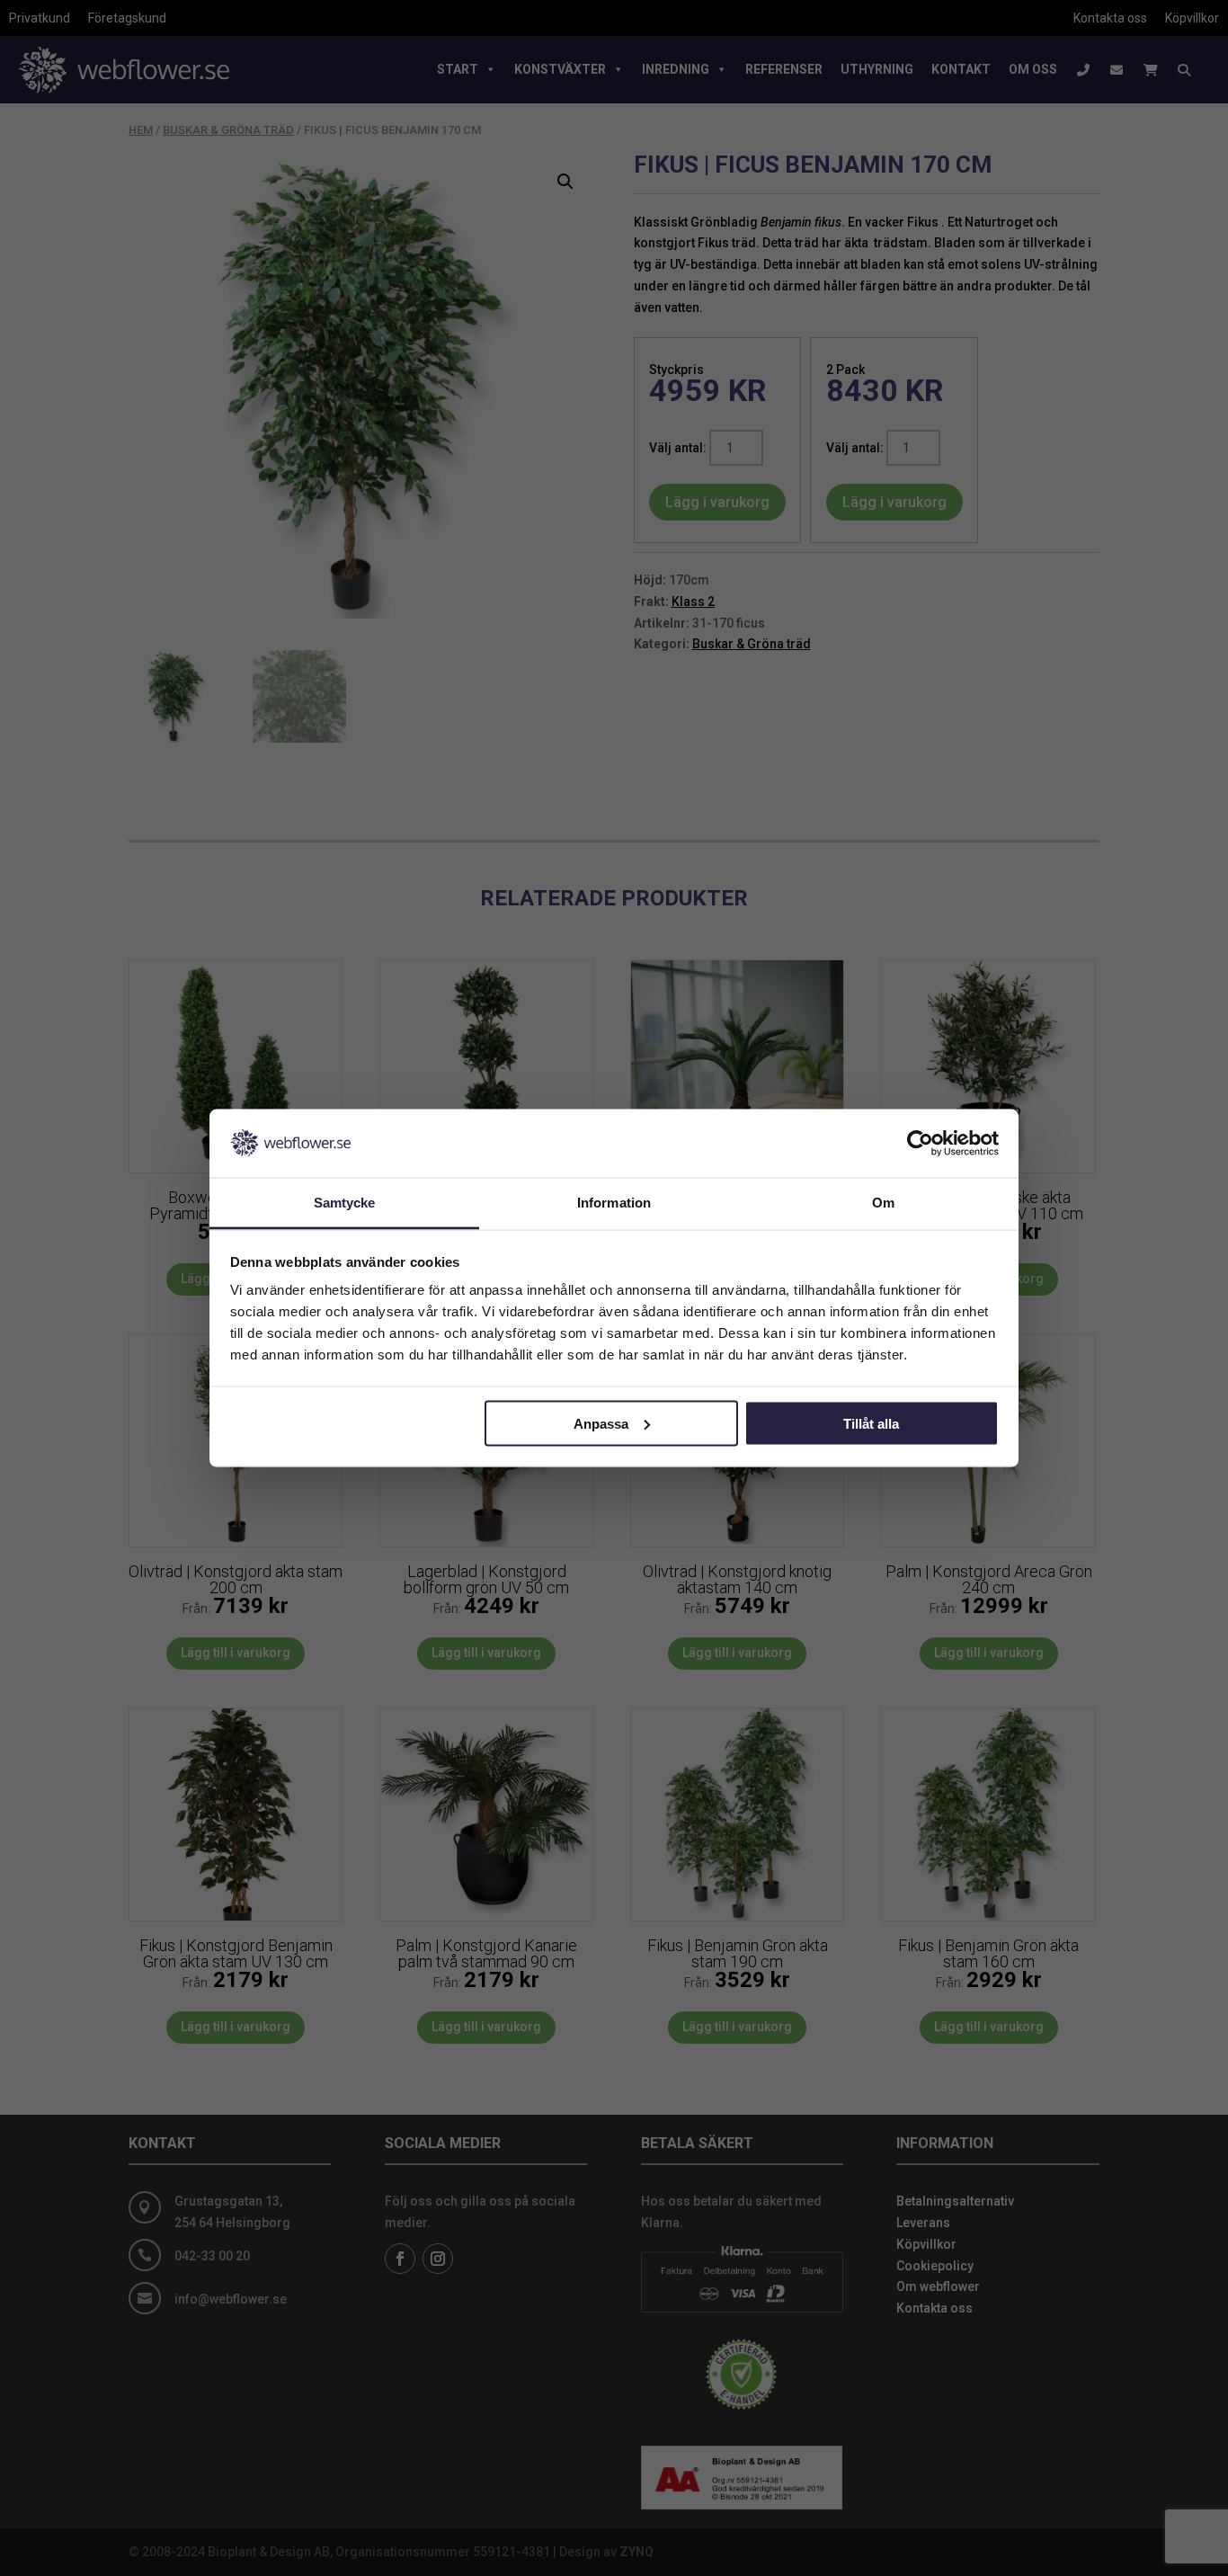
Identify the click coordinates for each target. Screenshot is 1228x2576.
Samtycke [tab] (345, 1203)
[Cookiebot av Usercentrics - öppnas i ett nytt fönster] (920, 1143)
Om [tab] (883, 1203)
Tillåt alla (871, 1423)
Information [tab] (614, 1203)
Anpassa (601, 1423)
